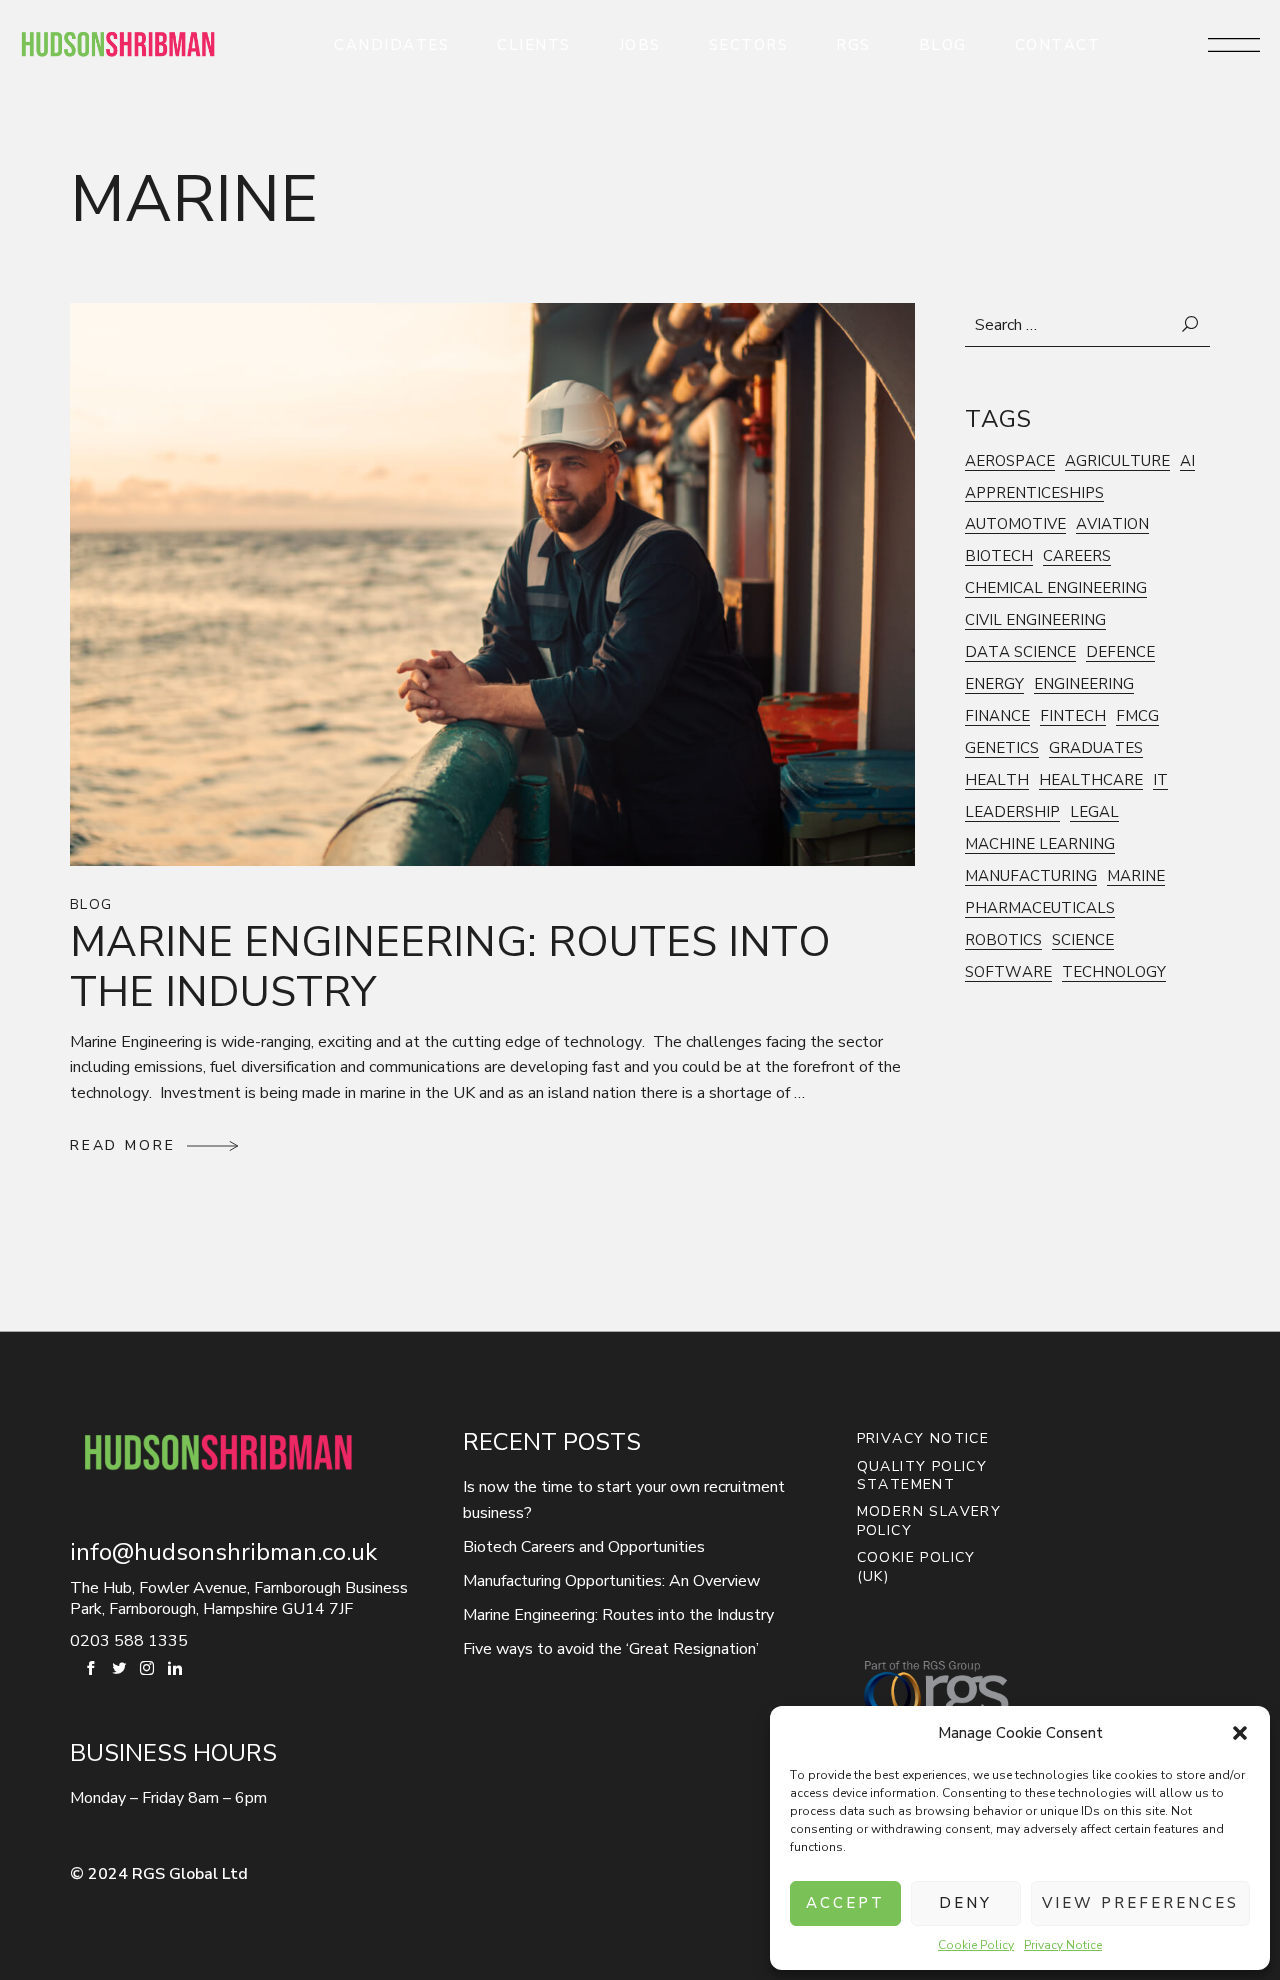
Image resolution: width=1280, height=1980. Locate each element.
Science (1083, 940)
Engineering (1084, 684)
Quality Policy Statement (922, 1476)
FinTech (1073, 716)
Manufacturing (1031, 876)
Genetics (1002, 748)
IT (1160, 780)
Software (1008, 972)
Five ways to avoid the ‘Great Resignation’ (611, 1649)
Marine (1136, 876)
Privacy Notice (1063, 1945)
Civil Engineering (1035, 620)
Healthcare (1091, 780)
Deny (965, 1903)
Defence (1120, 652)
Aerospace (1010, 461)
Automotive (1015, 524)
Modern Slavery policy (929, 1521)
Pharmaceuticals (1040, 908)
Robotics (1003, 940)
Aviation (1112, 524)
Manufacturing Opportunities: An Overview (611, 1581)
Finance (997, 716)
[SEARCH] (1191, 325)
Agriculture (1117, 461)
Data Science (1020, 652)
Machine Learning (1040, 844)
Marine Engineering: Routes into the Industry (450, 967)
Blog (91, 905)
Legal (1094, 812)
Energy (994, 684)
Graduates (1096, 748)
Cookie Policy (976, 1945)
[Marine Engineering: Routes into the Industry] (492, 583)
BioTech (999, 556)
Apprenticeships (1034, 493)
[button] (1240, 1733)
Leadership (1012, 812)
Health (997, 780)
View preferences (1140, 1903)
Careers (1077, 556)
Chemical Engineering (1056, 588)
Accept (845, 1903)
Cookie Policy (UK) (916, 1567)
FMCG (1137, 716)
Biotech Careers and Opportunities (584, 1547)
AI (1187, 461)
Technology (1114, 972)
